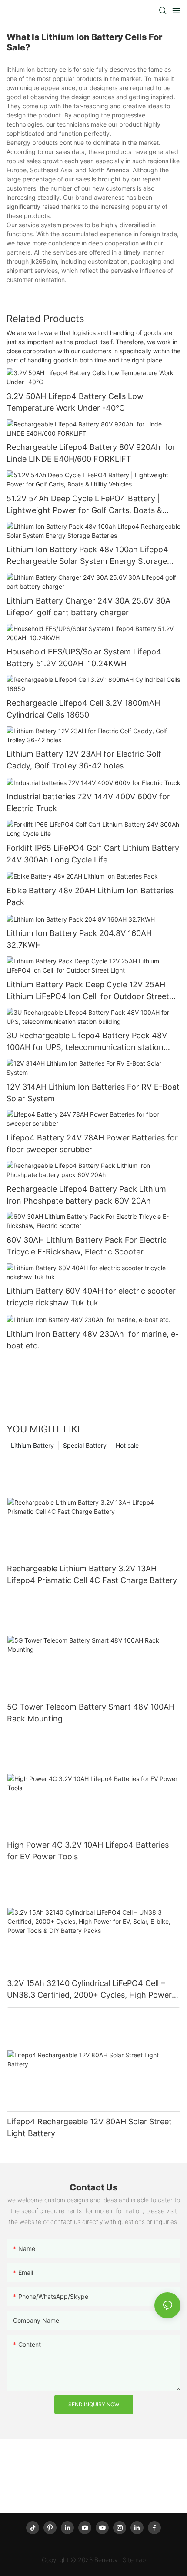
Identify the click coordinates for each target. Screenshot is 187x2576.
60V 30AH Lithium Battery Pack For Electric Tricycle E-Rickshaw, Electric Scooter (87, 1246)
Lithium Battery (32, 1445)
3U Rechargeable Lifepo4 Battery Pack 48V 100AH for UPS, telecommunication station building (87, 1042)
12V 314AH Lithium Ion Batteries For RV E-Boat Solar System (93, 1093)
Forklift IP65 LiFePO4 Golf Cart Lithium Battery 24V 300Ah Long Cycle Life (93, 854)
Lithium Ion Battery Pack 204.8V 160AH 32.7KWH (79, 939)
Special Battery (85, 1445)
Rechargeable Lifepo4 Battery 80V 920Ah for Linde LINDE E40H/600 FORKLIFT (91, 453)
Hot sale (127, 1445)
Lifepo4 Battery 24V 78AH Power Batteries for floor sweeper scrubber (92, 1144)
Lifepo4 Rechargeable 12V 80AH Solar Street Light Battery (89, 2127)
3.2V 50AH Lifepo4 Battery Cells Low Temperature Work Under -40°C (75, 402)
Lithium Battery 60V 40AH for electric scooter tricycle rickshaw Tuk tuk (91, 1297)
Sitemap (134, 2560)
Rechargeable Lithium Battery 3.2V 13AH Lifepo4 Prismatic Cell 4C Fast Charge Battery (92, 1574)
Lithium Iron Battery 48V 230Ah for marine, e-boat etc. (93, 1340)
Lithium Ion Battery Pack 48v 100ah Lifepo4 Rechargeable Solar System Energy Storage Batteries (87, 556)
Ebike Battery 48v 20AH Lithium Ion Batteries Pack (90, 896)
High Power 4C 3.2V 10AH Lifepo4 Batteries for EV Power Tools (88, 1851)
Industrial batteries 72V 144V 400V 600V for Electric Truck (88, 802)
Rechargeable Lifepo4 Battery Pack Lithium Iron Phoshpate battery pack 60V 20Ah (86, 1195)
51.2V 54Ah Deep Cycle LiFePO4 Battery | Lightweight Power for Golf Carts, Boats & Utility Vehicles (84, 505)
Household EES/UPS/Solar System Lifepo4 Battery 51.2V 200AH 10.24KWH (84, 657)
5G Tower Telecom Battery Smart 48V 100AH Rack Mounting (91, 1713)
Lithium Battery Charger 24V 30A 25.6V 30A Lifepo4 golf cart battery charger (88, 607)
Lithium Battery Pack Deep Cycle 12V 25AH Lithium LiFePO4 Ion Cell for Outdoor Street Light (88, 991)
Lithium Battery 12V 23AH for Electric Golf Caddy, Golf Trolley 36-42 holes (84, 760)
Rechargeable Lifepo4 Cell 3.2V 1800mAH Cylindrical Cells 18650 (83, 709)
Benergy (106, 2560)
